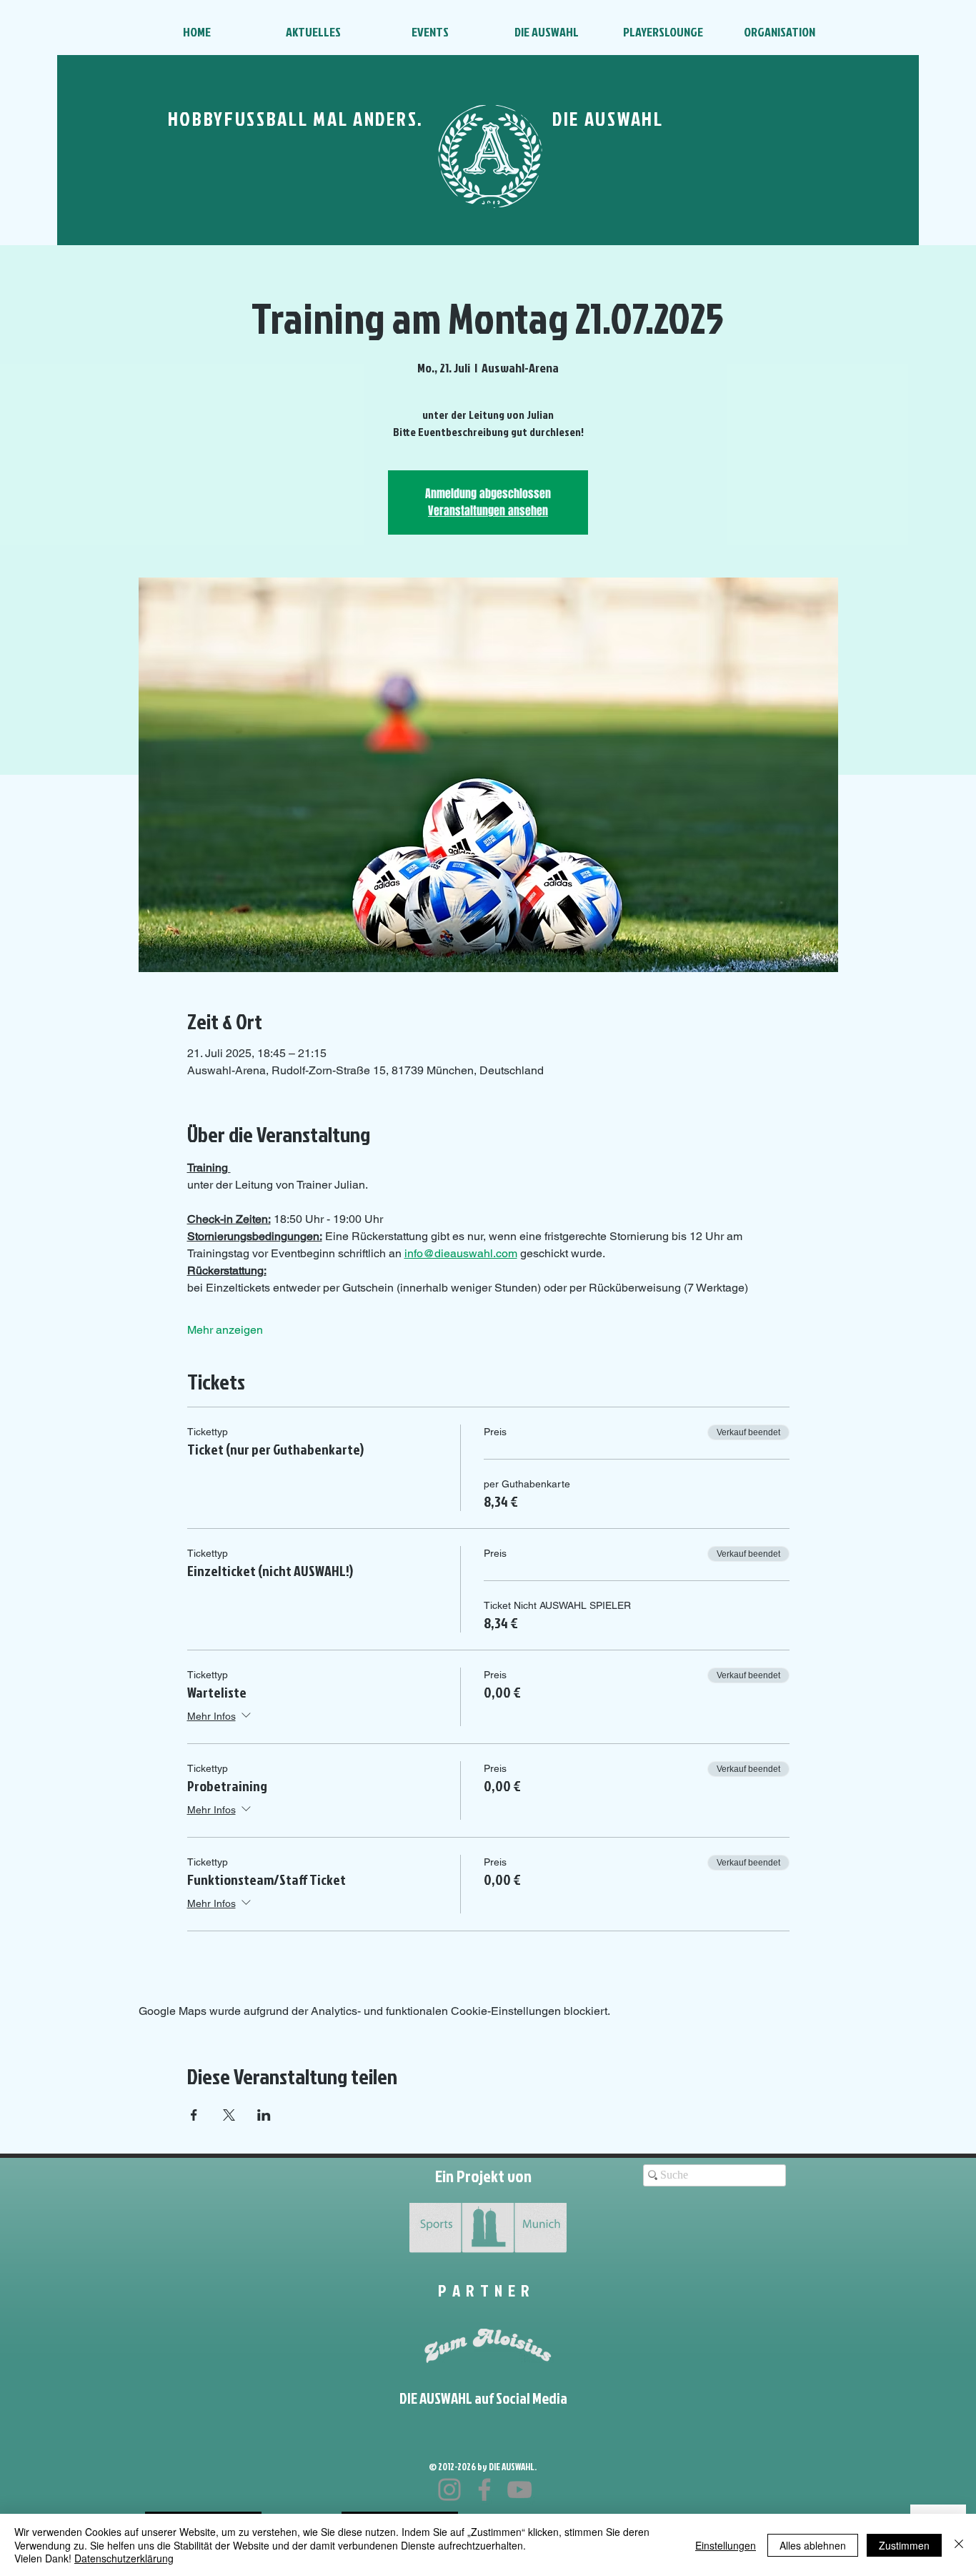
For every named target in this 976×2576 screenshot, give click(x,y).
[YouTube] (519, 2490)
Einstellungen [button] (726, 2545)
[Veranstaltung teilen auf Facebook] (194, 2115)
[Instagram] (449, 2490)
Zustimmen (904, 2545)
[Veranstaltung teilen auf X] (229, 2115)
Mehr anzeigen (225, 1330)
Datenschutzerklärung (124, 2558)
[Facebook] (484, 2490)
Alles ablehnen (813, 2545)
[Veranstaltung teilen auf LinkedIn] (264, 2115)
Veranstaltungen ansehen (488, 511)
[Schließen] (959, 2545)
